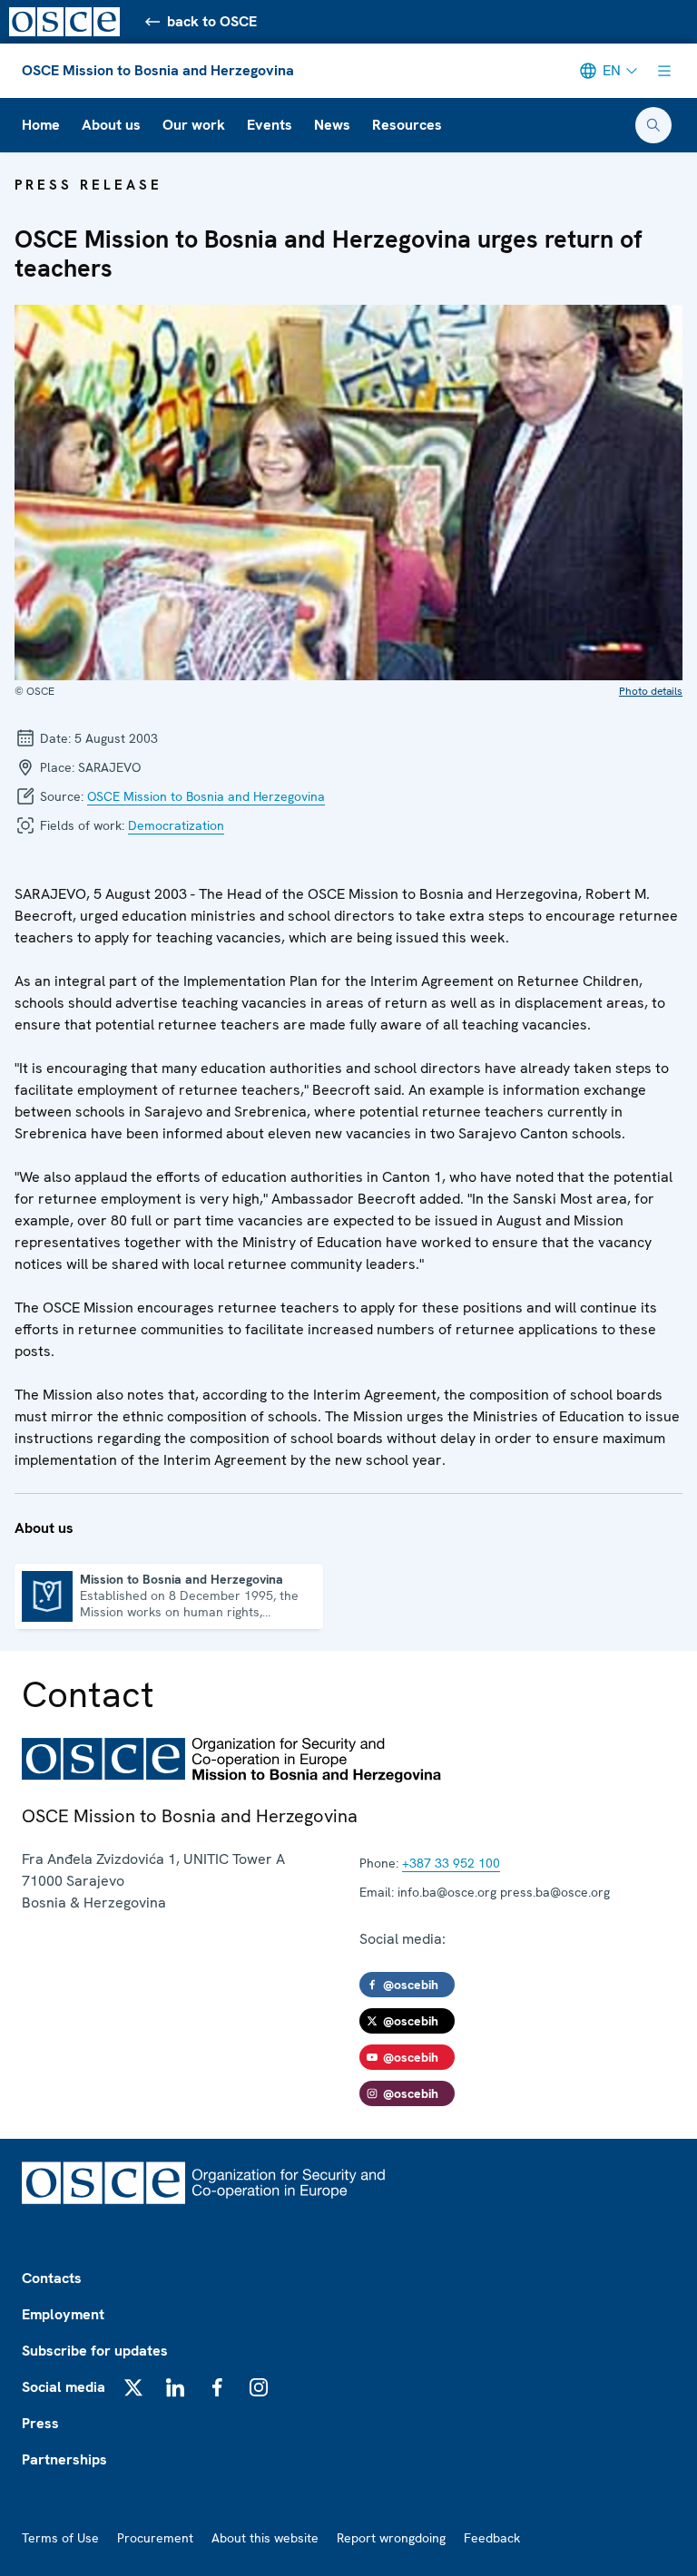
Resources (407, 125)
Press (40, 2423)
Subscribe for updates (95, 2351)
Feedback (492, 2538)
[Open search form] (653, 125)
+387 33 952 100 (451, 1863)
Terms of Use (60, 2538)
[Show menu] (664, 71)
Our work (194, 125)
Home (41, 125)
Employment (63, 2314)
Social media (64, 2387)
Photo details (651, 691)
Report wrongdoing (391, 2538)
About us (111, 125)
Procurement (155, 2538)
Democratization (176, 825)
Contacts (52, 2278)
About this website (265, 2538)
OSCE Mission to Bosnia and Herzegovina (158, 70)
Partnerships (64, 2459)
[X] (133, 2387)
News (332, 125)
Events (270, 125)
